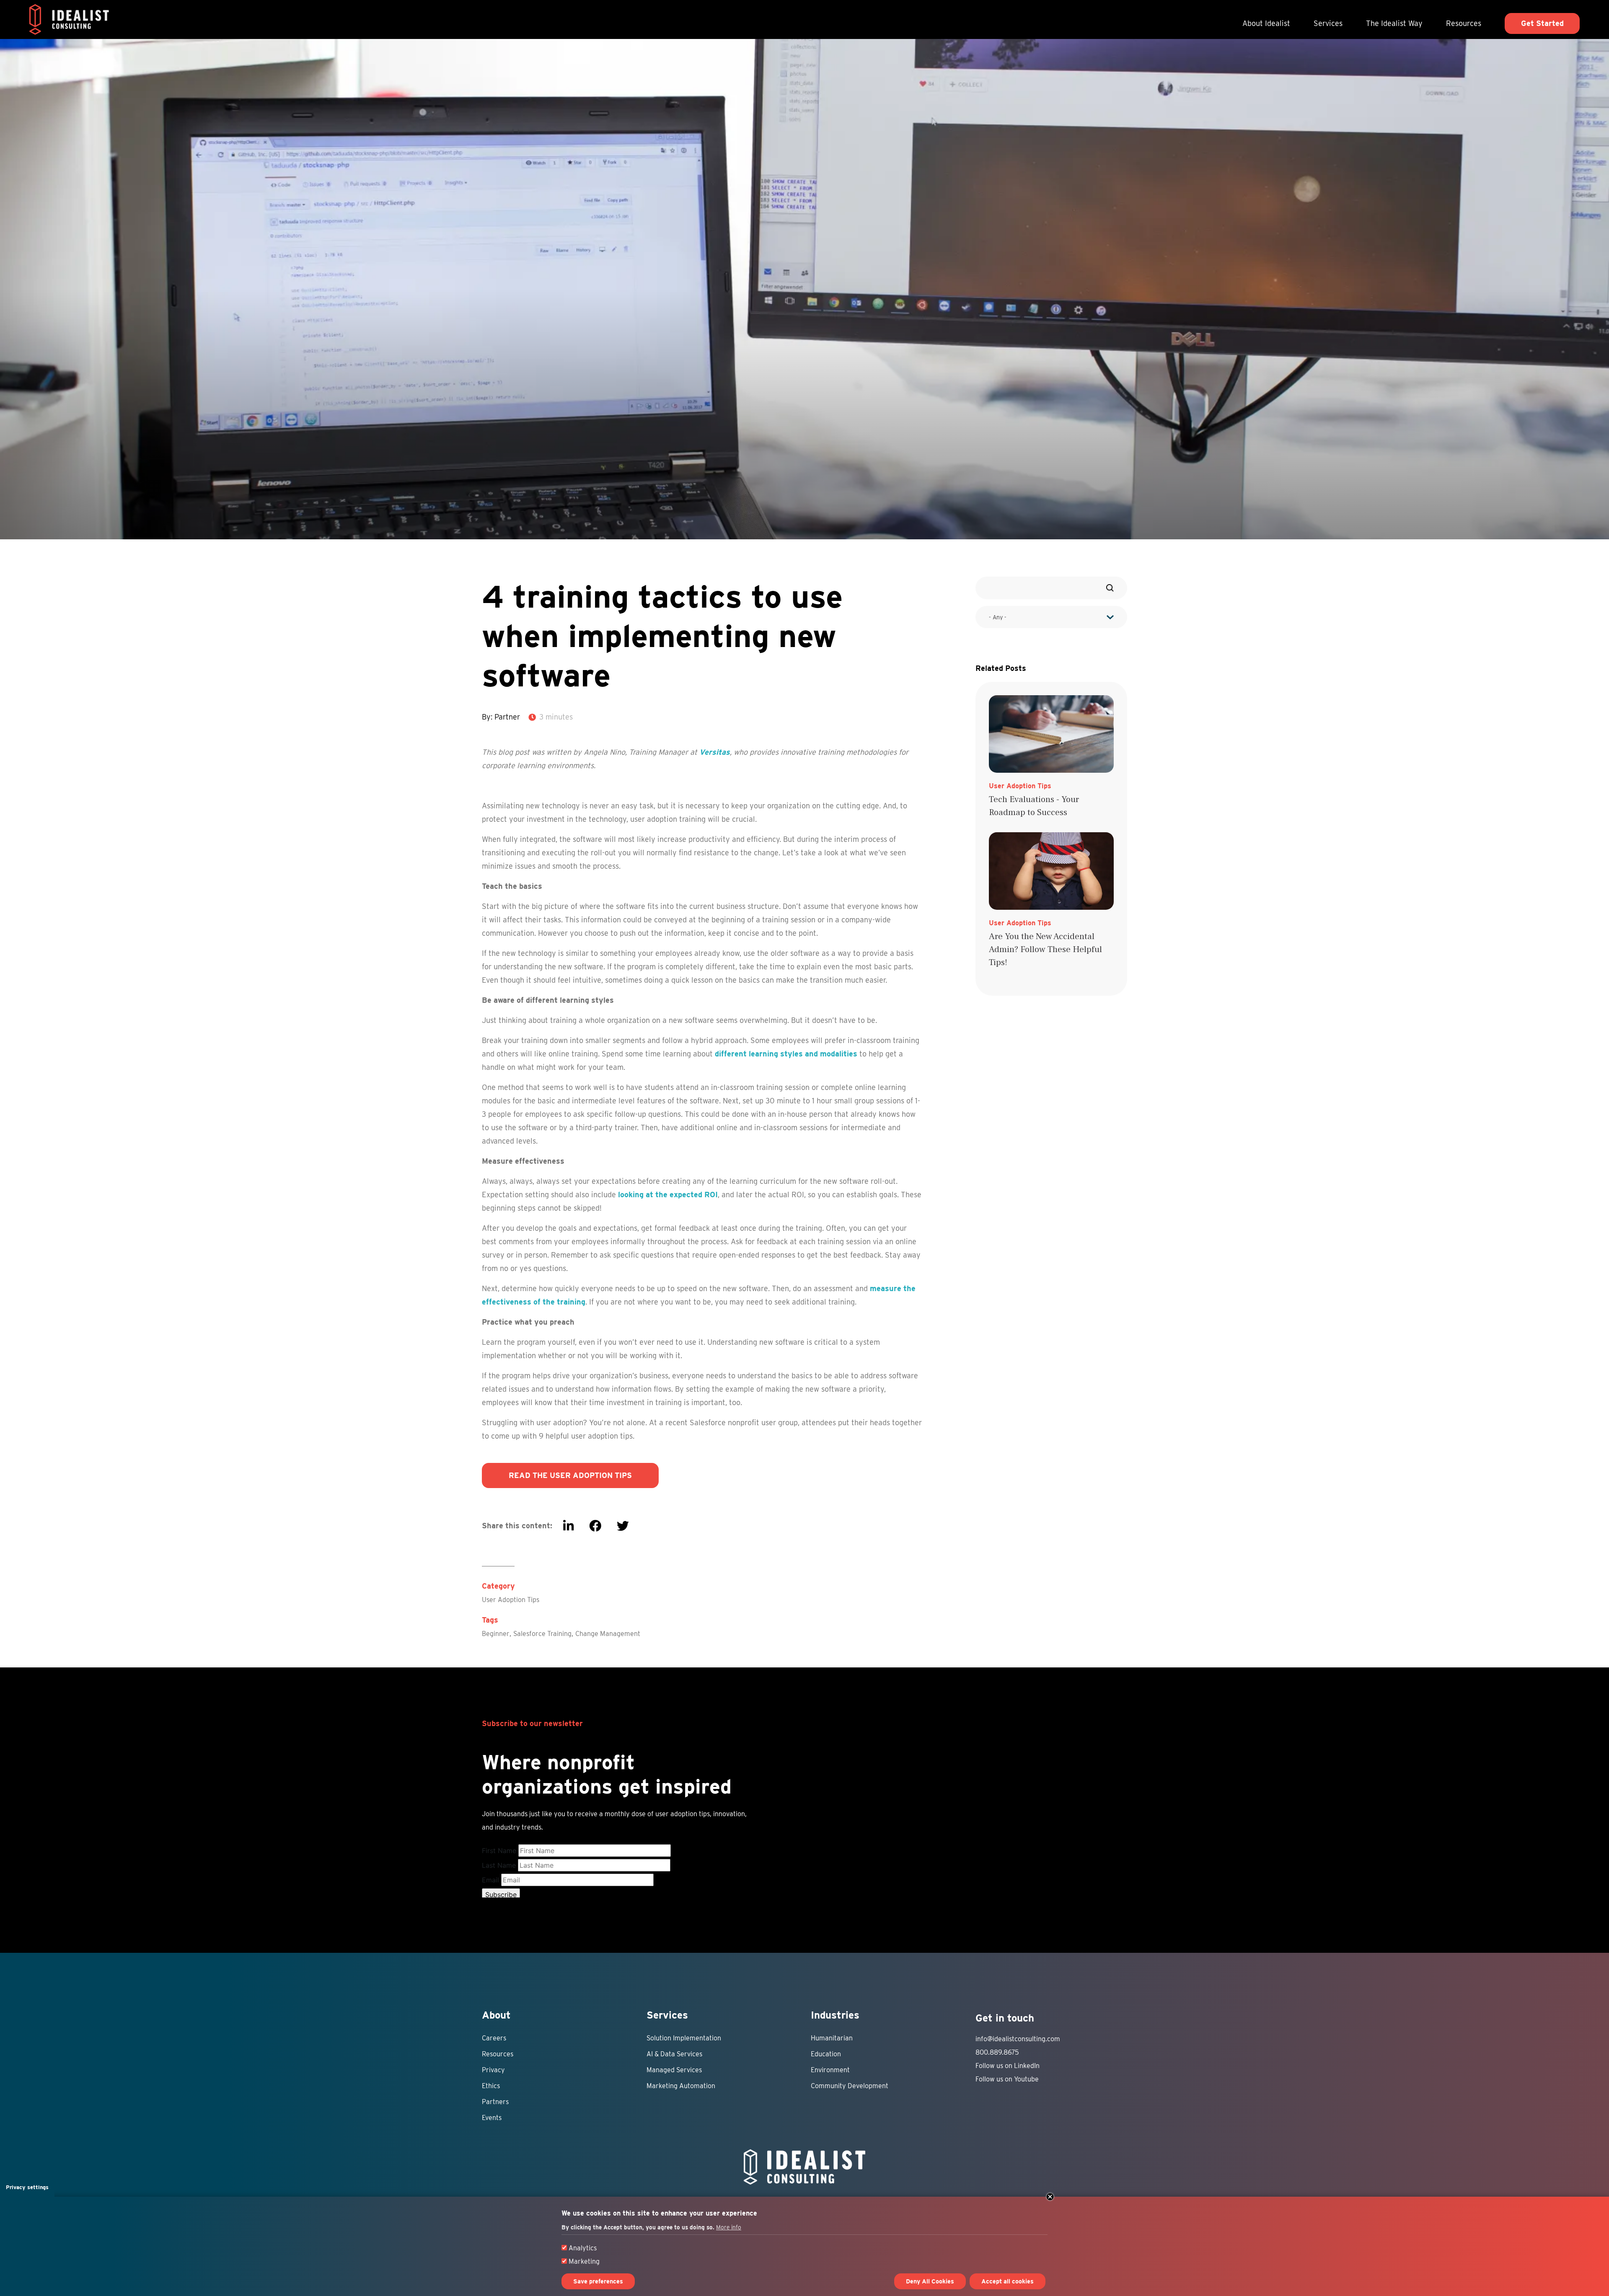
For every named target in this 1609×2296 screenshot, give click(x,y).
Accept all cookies (1008, 2281)
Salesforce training (542, 1634)
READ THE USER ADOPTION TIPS (570, 1475)
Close (1050, 2197)
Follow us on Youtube (1007, 2079)
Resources (1464, 23)
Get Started (1542, 23)
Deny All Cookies (930, 2281)
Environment (830, 2070)
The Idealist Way (1394, 23)
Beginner (496, 1634)
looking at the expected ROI (668, 1195)
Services (1328, 23)
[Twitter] (623, 1526)
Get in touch (1005, 2018)
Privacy (493, 2070)
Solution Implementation (684, 2038)
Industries (835, 2015)
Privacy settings (27, 2187)
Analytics (583, 2248)
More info (729, 2228)
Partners (495, 2102)
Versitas (715, 752)
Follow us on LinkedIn (1008, 2066)
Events (492, 2118)
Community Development (850, 2086)
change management (608, 1634)
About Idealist (1266, 23)
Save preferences (598, 2281)
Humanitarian (832, 2038)
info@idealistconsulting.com (1018, 2039)
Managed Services (674, 2070)
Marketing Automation (681, 2086)
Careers (494, 2038)
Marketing (584, 2261)
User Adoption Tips (511, 1600)
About (496, 2015)
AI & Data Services (674, 2054)
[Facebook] (595, 1526)
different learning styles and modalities (786, 1054)
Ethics (491, 2086)
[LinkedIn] (568, 1526)
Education (826, 2054)
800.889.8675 (997, 2052)
